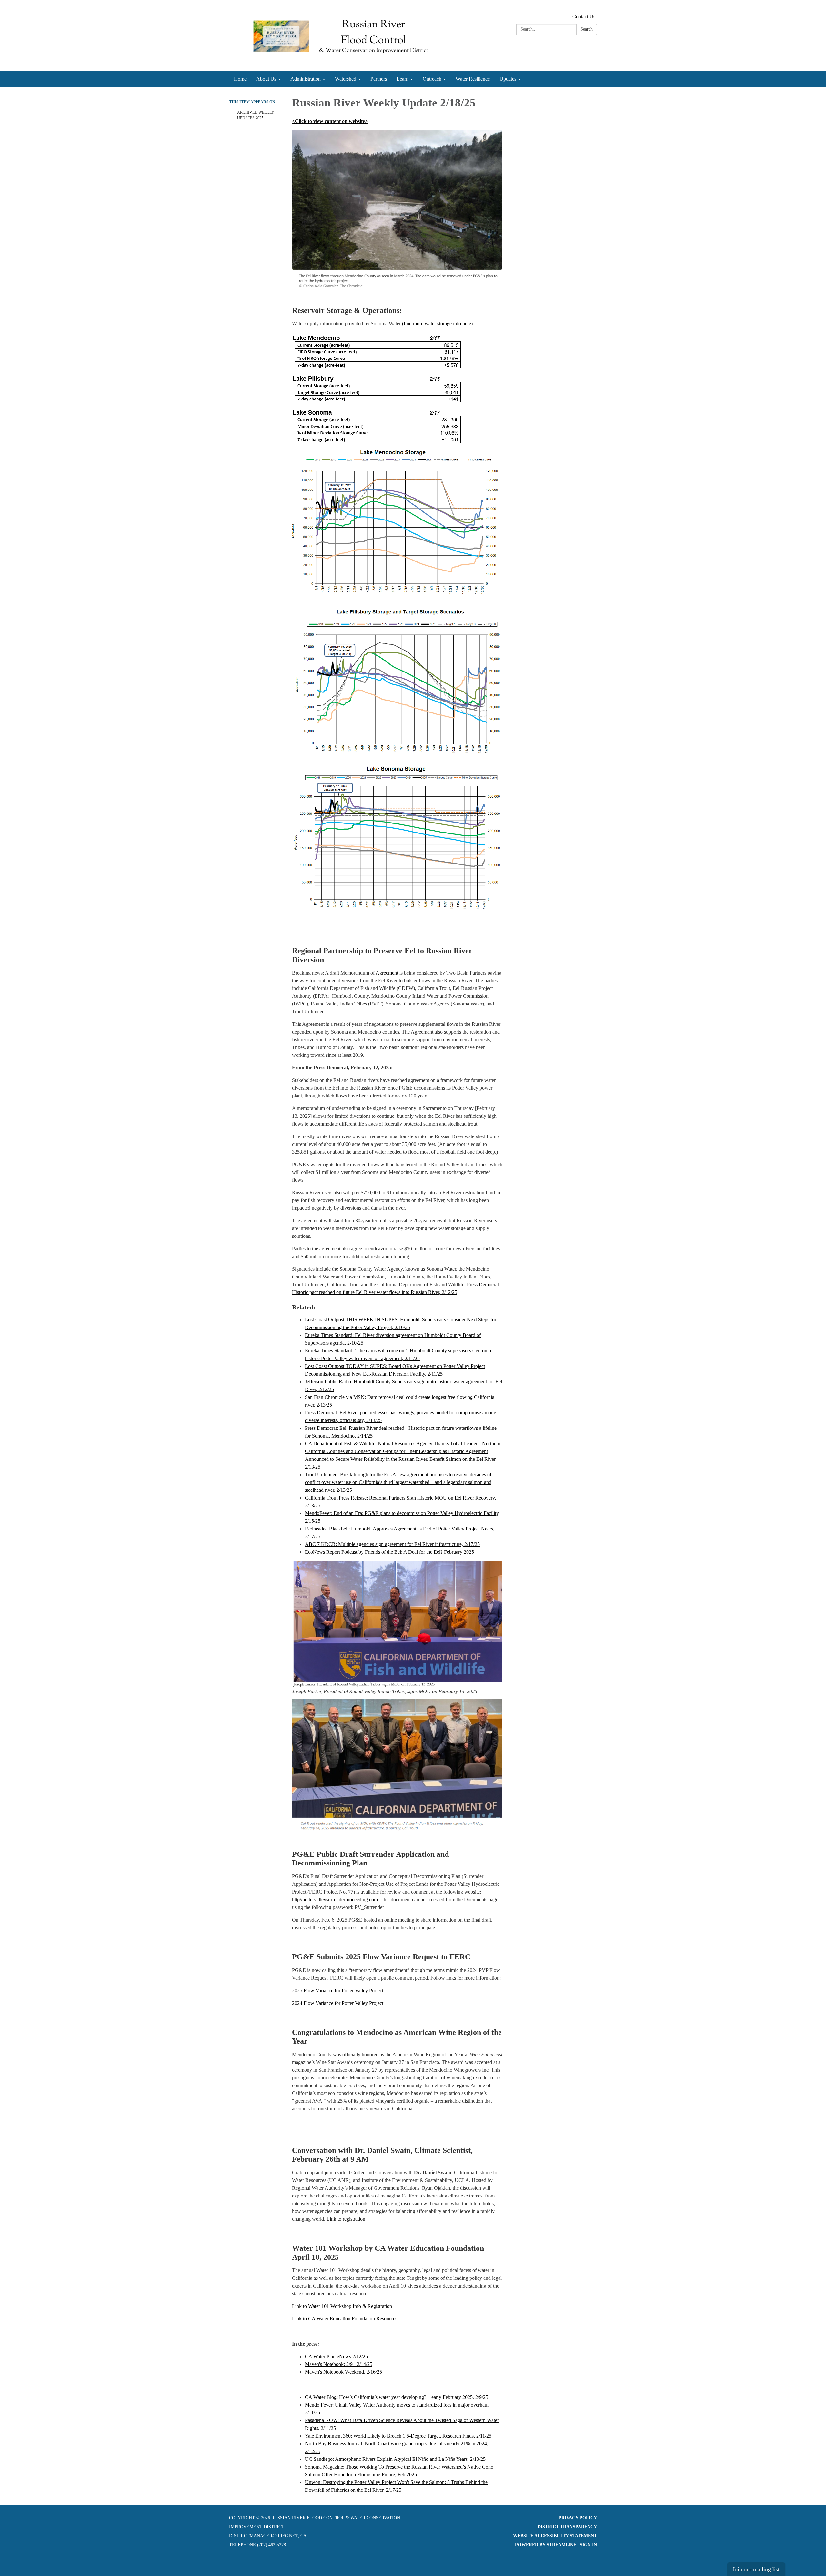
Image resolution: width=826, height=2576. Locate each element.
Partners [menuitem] (379, 79)
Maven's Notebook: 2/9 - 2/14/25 (339, 2364)
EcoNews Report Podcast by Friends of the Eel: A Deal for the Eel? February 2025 (389, 1552)
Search (587, 29)
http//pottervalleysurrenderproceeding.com (335, 1899)
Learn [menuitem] (403, 79)
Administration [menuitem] (306, 79)
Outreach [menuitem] (432, 79)
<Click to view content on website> (330, 121)
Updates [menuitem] (508, 79)
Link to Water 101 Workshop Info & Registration (342, 2306)
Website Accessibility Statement (555, 2536)
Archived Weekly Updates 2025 (256, 115)
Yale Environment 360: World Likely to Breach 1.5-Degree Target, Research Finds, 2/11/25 (398, 2436)
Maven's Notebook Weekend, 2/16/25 (343, 2372)
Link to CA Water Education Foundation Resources (345, 2319)
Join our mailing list (756, 2569)
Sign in (588, 2545)
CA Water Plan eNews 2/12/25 (336, 2356)
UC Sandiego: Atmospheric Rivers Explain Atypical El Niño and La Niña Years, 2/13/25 (395, 2459)
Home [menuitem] (240, 79)
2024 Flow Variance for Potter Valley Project (338, 2003)
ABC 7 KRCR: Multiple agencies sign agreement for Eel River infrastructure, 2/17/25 (392, 1544)
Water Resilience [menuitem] (473, 79)
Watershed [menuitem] (346, 79)
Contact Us (584, 17)
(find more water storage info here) (437, 323)
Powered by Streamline (546, 2545)
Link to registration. (347, 2219)
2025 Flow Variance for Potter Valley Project (338, 1990)
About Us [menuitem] (266, 79)
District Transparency (567, 2527)
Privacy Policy (578, 2518)
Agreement (388, 973)
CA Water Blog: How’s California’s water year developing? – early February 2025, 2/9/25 (397, 2397)
